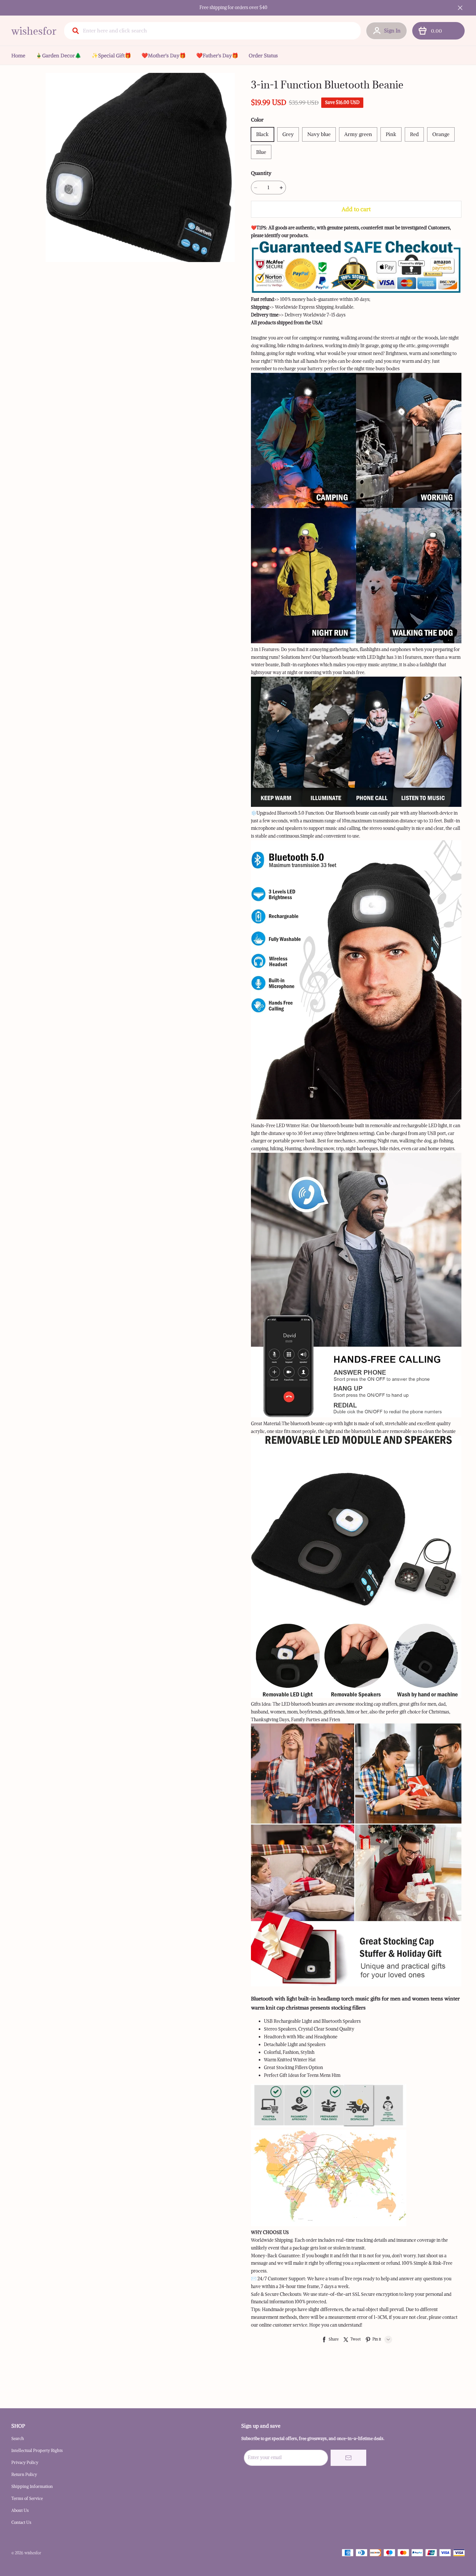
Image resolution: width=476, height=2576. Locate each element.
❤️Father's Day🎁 (217, 55)
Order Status (263, 55)
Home (18, 55)
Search (18, 2439)
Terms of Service (27, 2498)
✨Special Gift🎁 (111, 55)
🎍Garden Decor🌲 (58, 55)
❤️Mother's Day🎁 (164, 55)
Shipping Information (32, 2486)
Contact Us (21, 2522)
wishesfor (34, 31)
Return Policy (24, 2474)
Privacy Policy (25, 2462)
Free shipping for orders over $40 (233, 7)
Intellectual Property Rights (37, 2450)
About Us (20, 2510)
